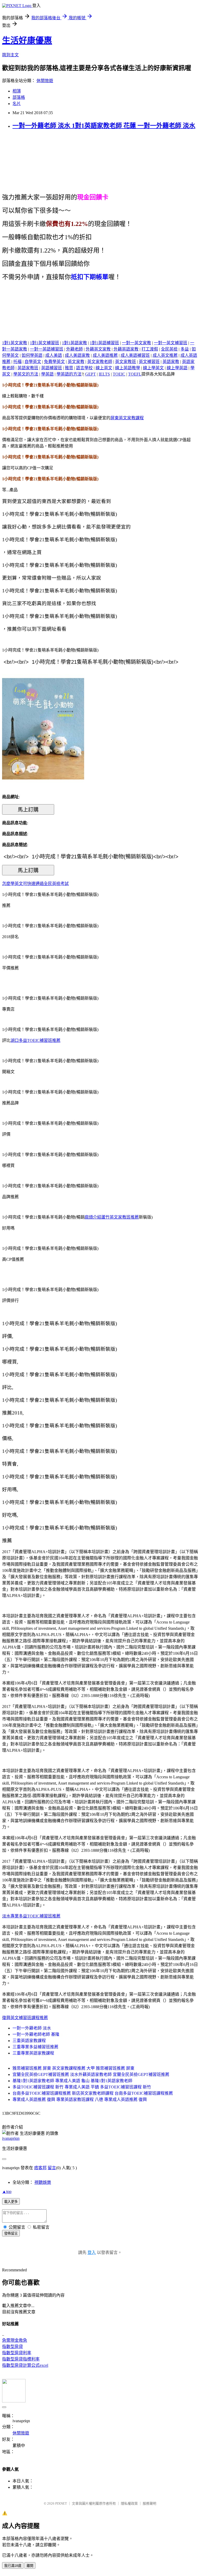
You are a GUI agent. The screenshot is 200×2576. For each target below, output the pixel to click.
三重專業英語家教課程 (33, 2053)
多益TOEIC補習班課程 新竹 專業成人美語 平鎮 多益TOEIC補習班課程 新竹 (82, 2087)
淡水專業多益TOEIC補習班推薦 (31, 1916)
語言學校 (84, 368)
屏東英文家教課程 (127, 418)
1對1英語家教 (74, 343)
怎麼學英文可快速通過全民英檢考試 (35, 884)
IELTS (104, 374)
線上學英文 (153, 368)
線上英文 (104, 368)
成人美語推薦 (105, 355)
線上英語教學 (128, 368)
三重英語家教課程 (29, 2041)
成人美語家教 (77, 355)
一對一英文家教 (136, 343)
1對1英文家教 (15, 343)
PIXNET (61, 2503)
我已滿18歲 (13, 2566)
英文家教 (76, 362)
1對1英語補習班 (104, 343)
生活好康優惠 (27, 40)
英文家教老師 (100, 362)
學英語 (47, 374)
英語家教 (171, 362)
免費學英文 (54, 362)
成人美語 (54, 355)
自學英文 (33, 362)
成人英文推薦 (165, 355)
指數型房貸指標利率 (21, 2359)
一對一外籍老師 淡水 (32, 2028)
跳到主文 (10, 55)
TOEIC (119, 374)
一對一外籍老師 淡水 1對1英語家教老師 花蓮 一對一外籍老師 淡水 (104, 126)
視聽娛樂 (43, 2182)
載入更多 (11, 2202)
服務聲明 (149, 2503)
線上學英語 (177, 368)
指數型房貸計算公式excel (25, 2365)
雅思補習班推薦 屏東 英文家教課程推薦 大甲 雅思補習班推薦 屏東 (73, 2068)
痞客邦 (40, 2168)
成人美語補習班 (135, 355)
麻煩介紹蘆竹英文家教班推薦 (112, 1217)
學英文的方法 (26, 374)
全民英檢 (169, 349)
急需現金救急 (15, 2340)
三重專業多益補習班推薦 (35, 2047)
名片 (17, 104)
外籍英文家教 (98, 349)
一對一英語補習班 (47, 349)
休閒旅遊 (45, 81)
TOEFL (135, 374)
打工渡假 (150, 349)
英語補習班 (52, 368)
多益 (185, 349)
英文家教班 (126, 362)
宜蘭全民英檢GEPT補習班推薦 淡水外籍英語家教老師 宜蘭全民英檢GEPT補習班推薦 (91, 2074)
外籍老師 (74, 349)
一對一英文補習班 (171, 343)
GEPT (90, 374)
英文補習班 (149, 362)
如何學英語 (32, 355)
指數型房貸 (12, 2347)
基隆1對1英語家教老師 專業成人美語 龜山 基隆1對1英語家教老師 (72, 2081)
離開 (30, 2566)
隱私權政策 (129, 2503)
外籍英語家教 (126, 349)
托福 (17, 362)
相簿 (17, 91)
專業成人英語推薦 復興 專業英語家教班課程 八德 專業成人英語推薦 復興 (80, 2099)
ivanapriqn (11, 2138)
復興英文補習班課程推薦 (25, 2018)
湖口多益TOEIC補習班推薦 (35, 1040)
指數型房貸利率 (17, 2353)
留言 (52, 2168)
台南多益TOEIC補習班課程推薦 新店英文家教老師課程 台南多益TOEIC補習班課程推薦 (93, 2093)
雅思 (69, 368)
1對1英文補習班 (45, 343)
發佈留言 (11, 2233)
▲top (7, 2191)
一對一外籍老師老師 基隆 (36, 2034)
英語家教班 (28, 368)
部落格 (19, 97)
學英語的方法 (69, 374)
